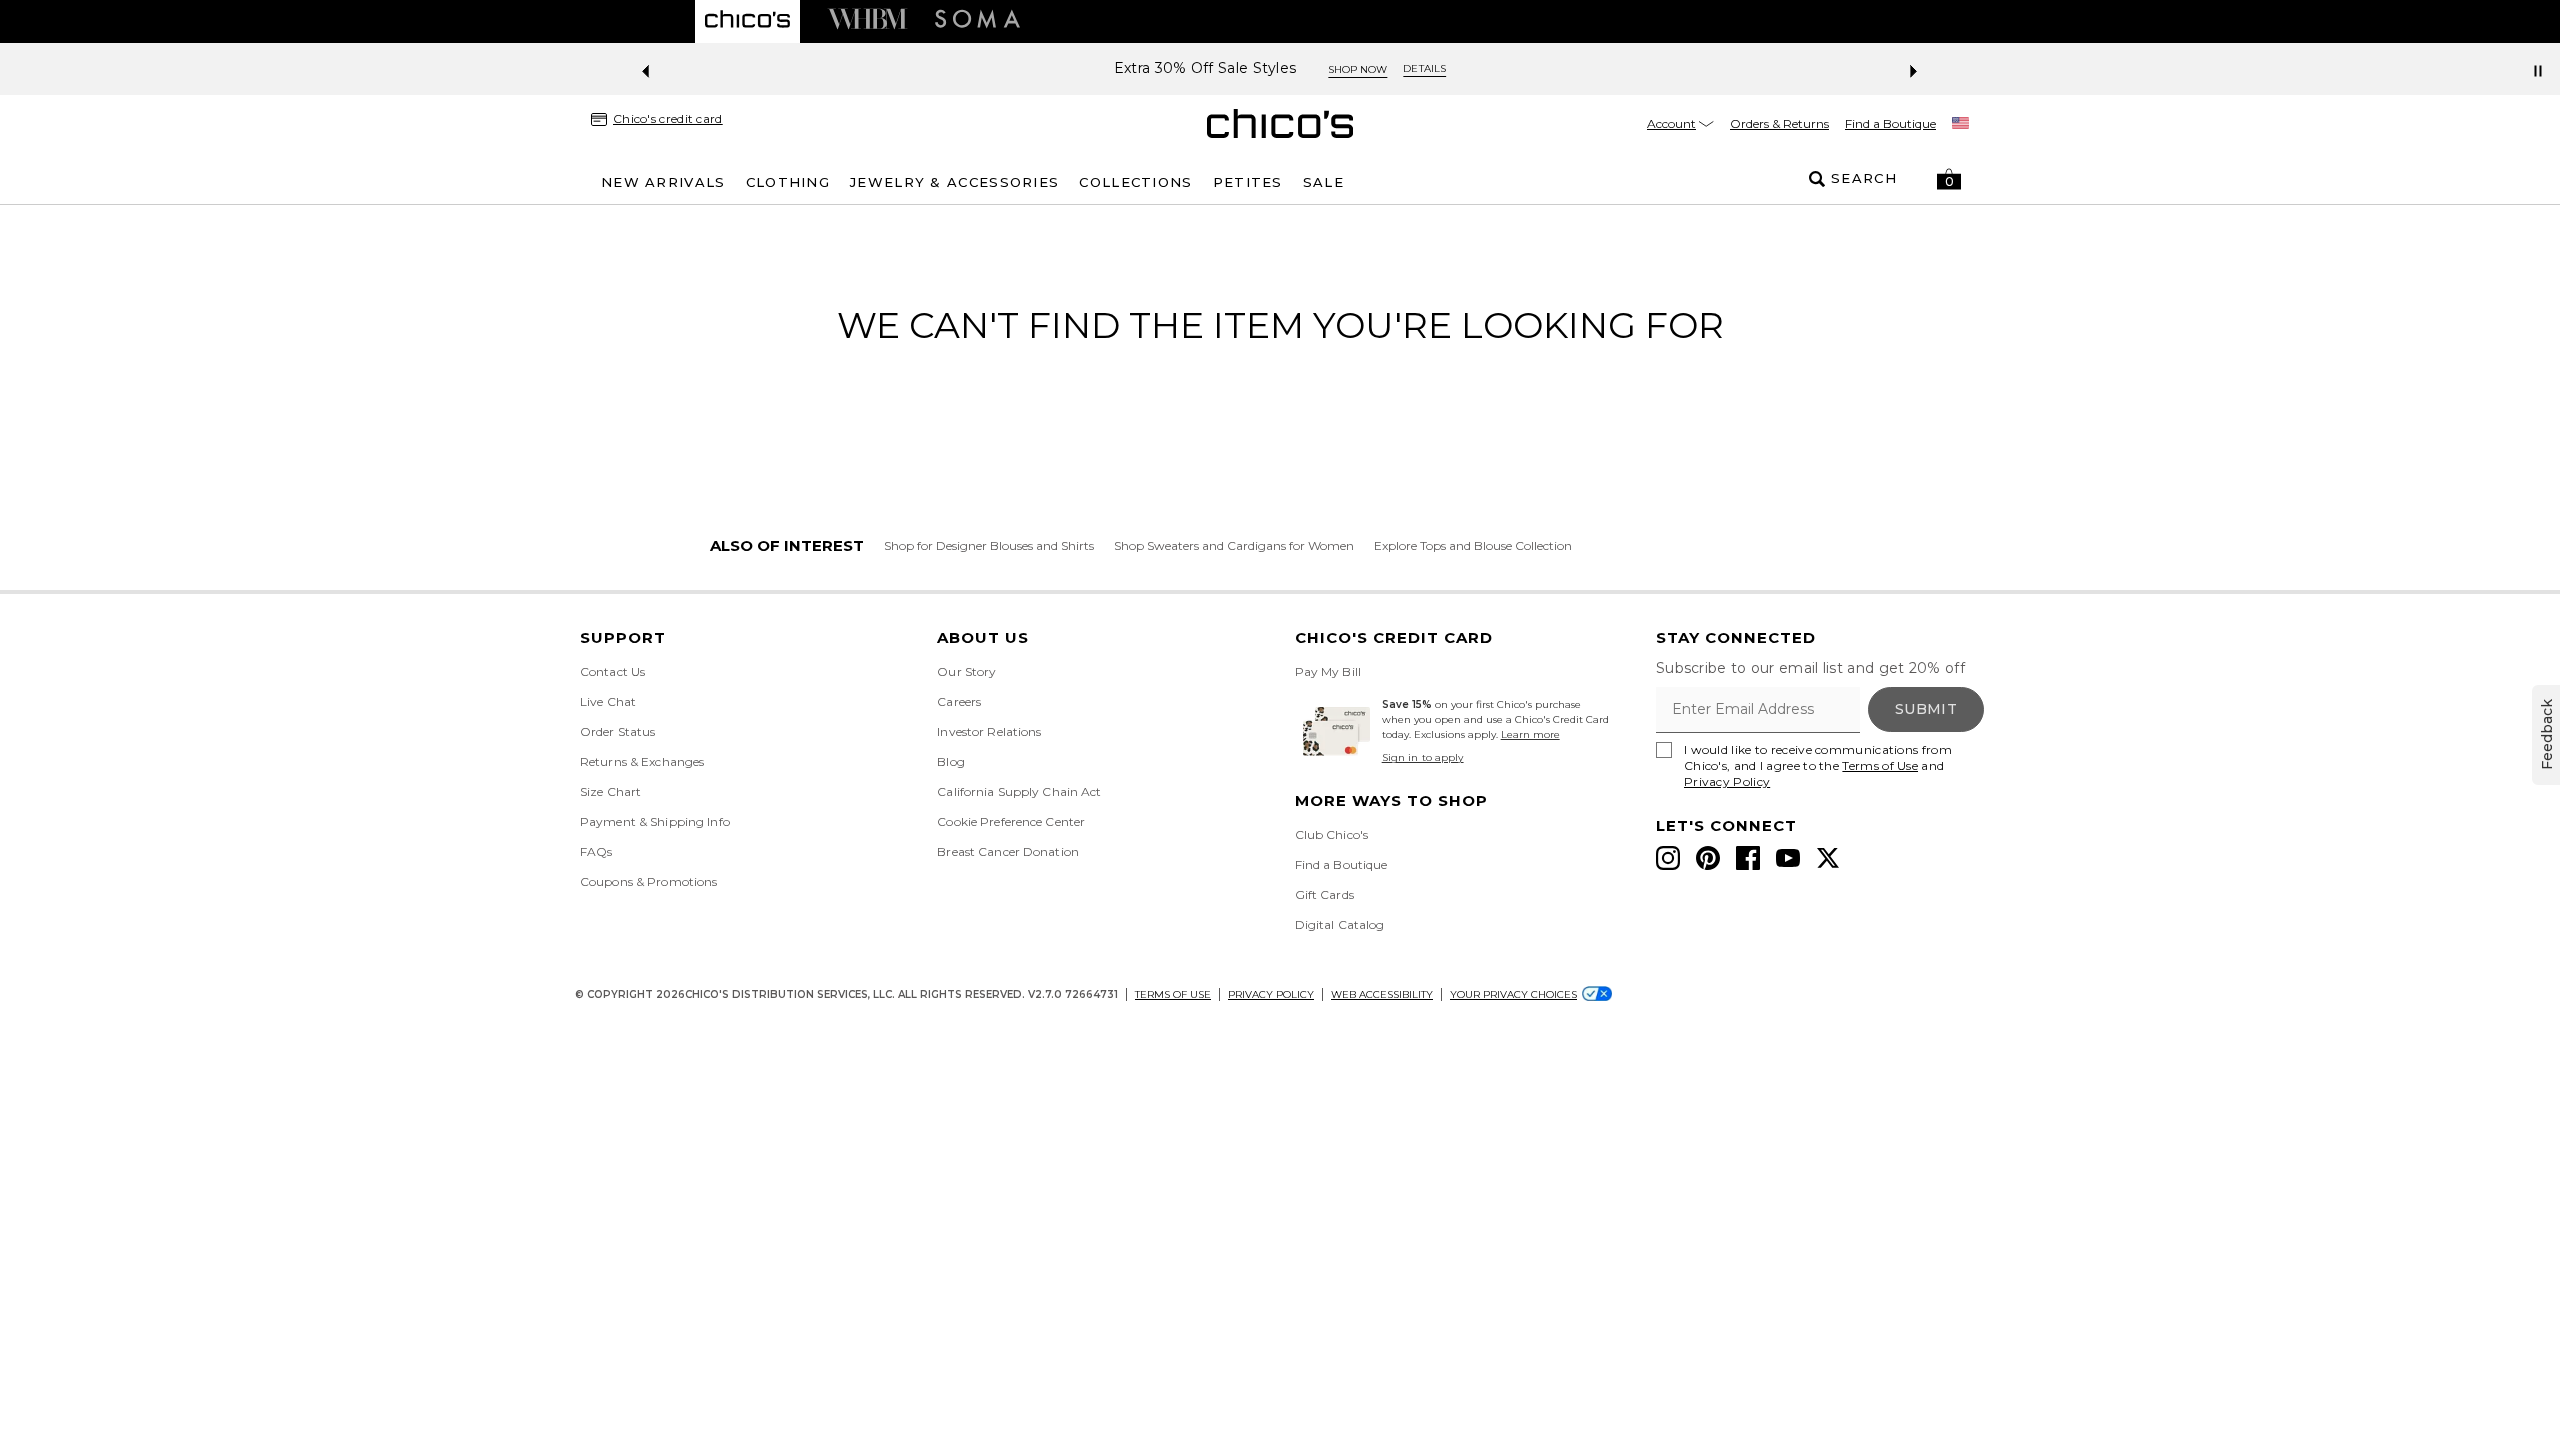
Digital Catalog (1340, 924)
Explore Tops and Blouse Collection (1473, 545)
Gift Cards (1324, 894)
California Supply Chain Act (1019, 791)
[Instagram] (1668, 858)
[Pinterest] (1708, 858)
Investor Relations (989, 731)
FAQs (596, 851)
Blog (950, 761)
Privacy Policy (1727, 781)
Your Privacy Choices (1513, 994)
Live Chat (608, 701)
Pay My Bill (1328, 671)
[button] (1949, 179)
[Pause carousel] (2538, 71)
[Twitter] (1828, 858)
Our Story (966, 671)
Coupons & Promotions (648, 881)
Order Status (617, 731)
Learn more (1530, 734)
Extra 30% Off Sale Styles (1205, 68)
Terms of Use (1880, 765)
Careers (959, 701)
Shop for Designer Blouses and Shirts (989, 545)
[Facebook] (1748, 858)
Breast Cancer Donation (1008, 851)
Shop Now (1357, 69)
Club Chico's (1331, 834)
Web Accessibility (1382, 994)
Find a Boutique (1890, 123)
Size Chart (610, 791)
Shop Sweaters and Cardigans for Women (1234, 545)
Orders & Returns (1779, 123)
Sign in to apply (1423, 757)
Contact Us (612, 671)
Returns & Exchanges (642, 761)
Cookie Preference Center (1011, 821)
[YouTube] (1788, 858)
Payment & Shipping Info (655, 821)
